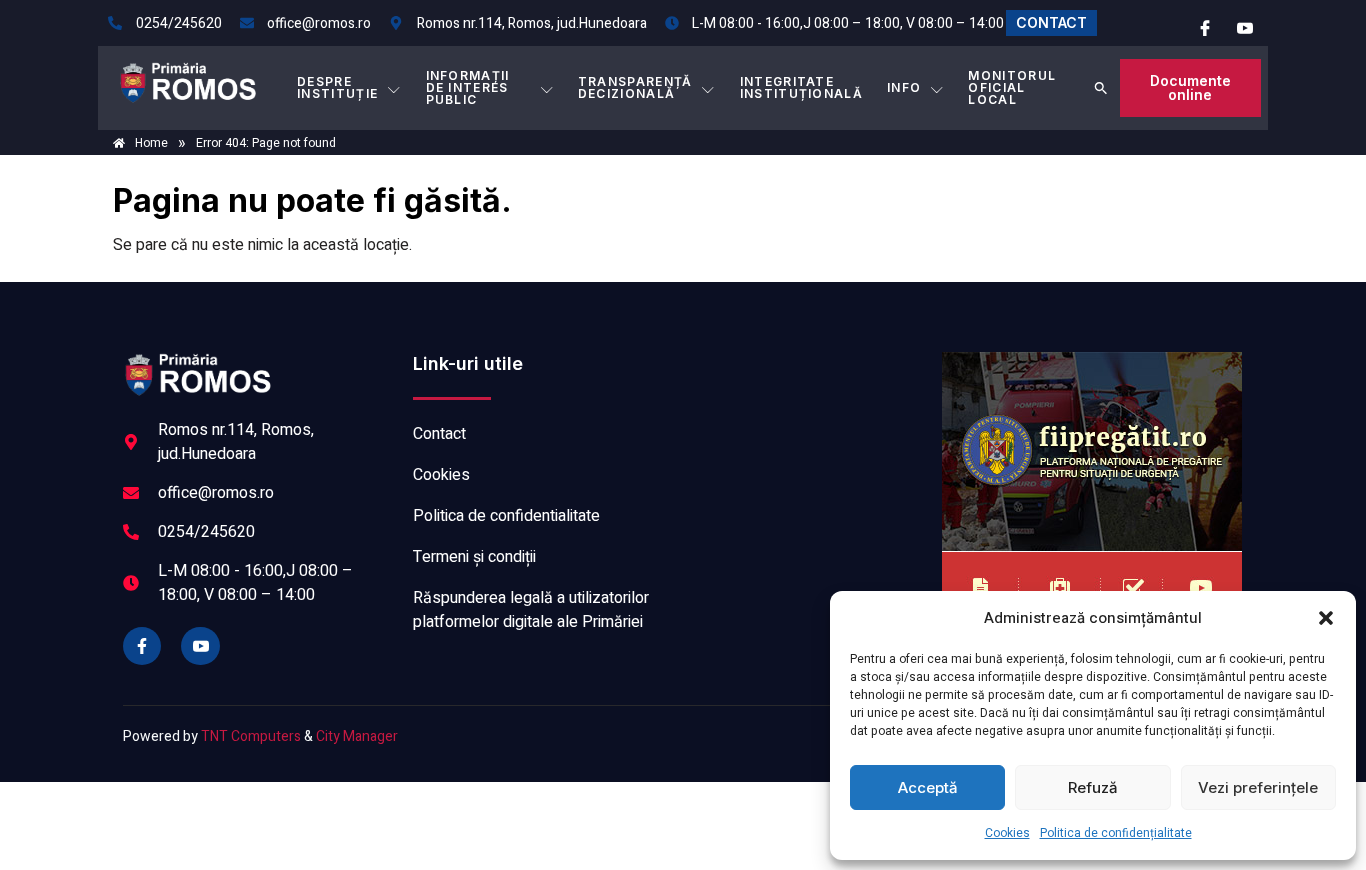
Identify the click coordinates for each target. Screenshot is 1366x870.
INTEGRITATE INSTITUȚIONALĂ (801, 87)
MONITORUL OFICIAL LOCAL (1012, 87)
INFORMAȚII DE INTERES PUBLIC (468, 87)
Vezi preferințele (1258, 787)
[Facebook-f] (142, 646)
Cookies (1007, 833)
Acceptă (928, 787)
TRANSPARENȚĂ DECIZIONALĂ (635, 87)
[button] (1326, 618)
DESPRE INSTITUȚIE (337, 87)
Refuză (1093, 787)
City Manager (357, 736)
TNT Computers (251, 736)
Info (904, 87)
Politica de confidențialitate (1116, 833)
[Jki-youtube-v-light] (200, 646)
